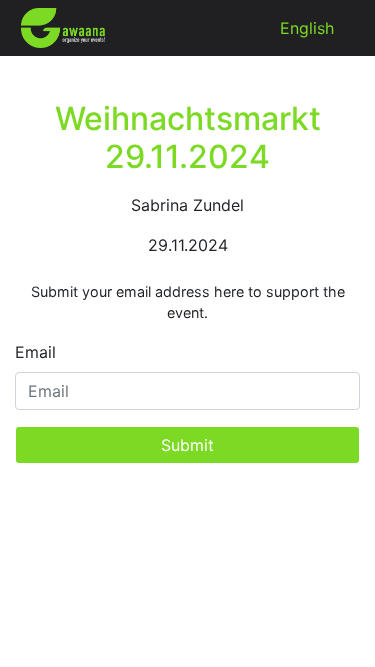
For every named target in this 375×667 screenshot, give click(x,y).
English (307, 28)
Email (35, 352)
